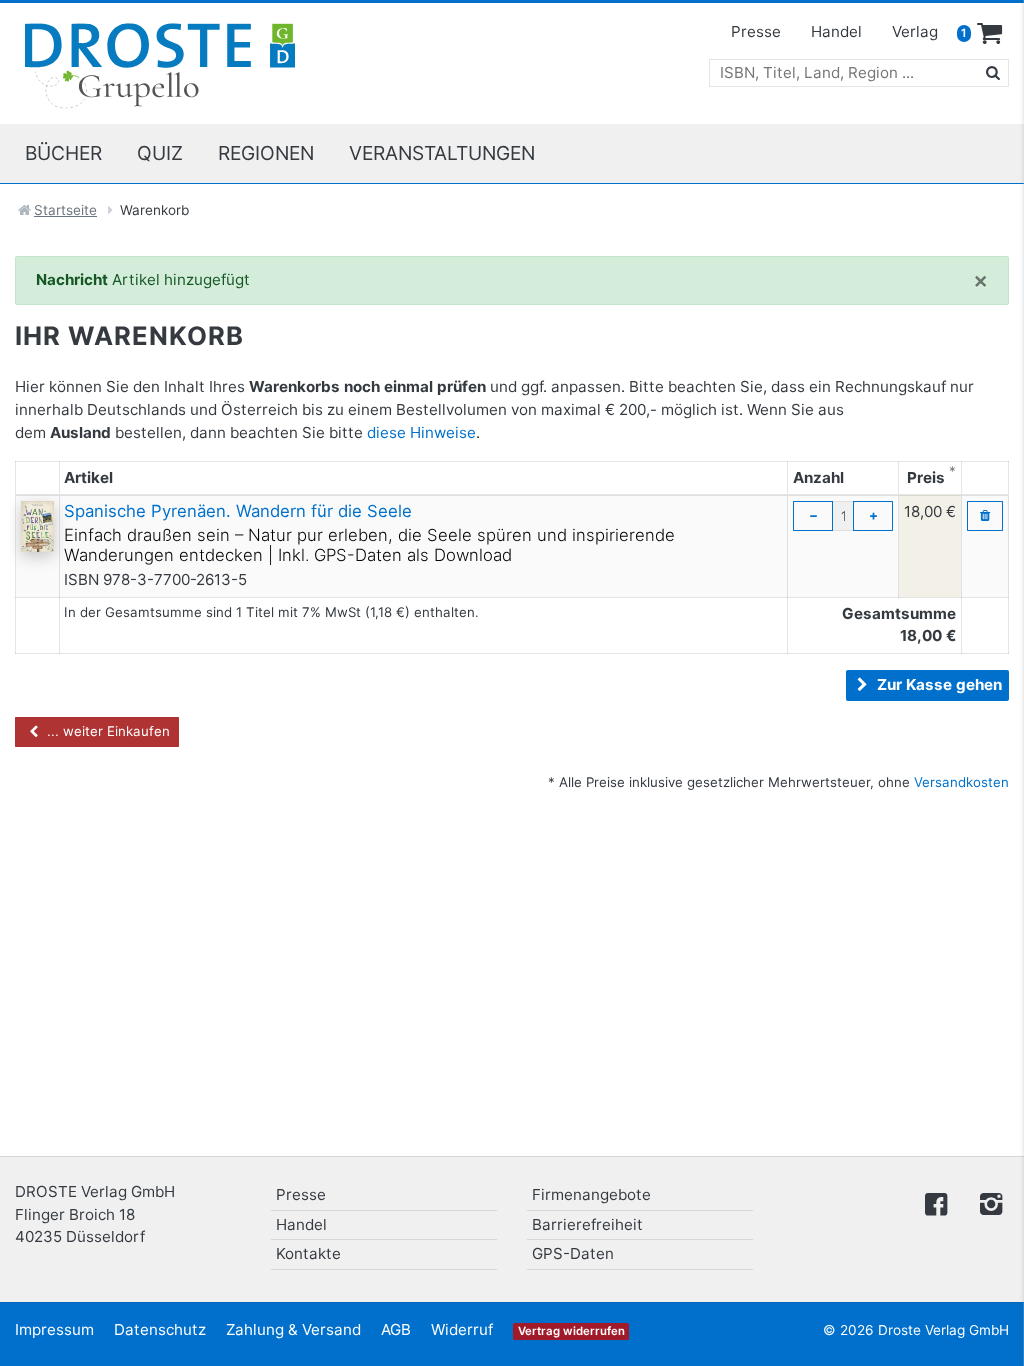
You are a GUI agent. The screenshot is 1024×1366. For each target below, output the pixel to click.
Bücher (63, 153)
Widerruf (462, 1329)
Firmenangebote (591, 1194)
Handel (836, 31)
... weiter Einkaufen (106, 731)
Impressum (54, 1329)
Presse (756, 31)
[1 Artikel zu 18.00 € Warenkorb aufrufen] (990, 34)
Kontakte (308, 1253)
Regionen (266, 153)
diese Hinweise (421, 432)
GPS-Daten (573, 1253)
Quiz (160, 153)
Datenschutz (160, 1329)
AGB (396, 1329)
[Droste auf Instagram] (987, 1202)
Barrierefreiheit (587, 1224)
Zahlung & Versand (293, 1329)
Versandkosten (961, 782)
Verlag (915, 31)
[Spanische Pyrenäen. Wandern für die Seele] (37, 525)
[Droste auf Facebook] (936, 1202)
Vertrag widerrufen (571, 1331)
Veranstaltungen (442, 153)
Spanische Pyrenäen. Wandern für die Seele (238, 511)
